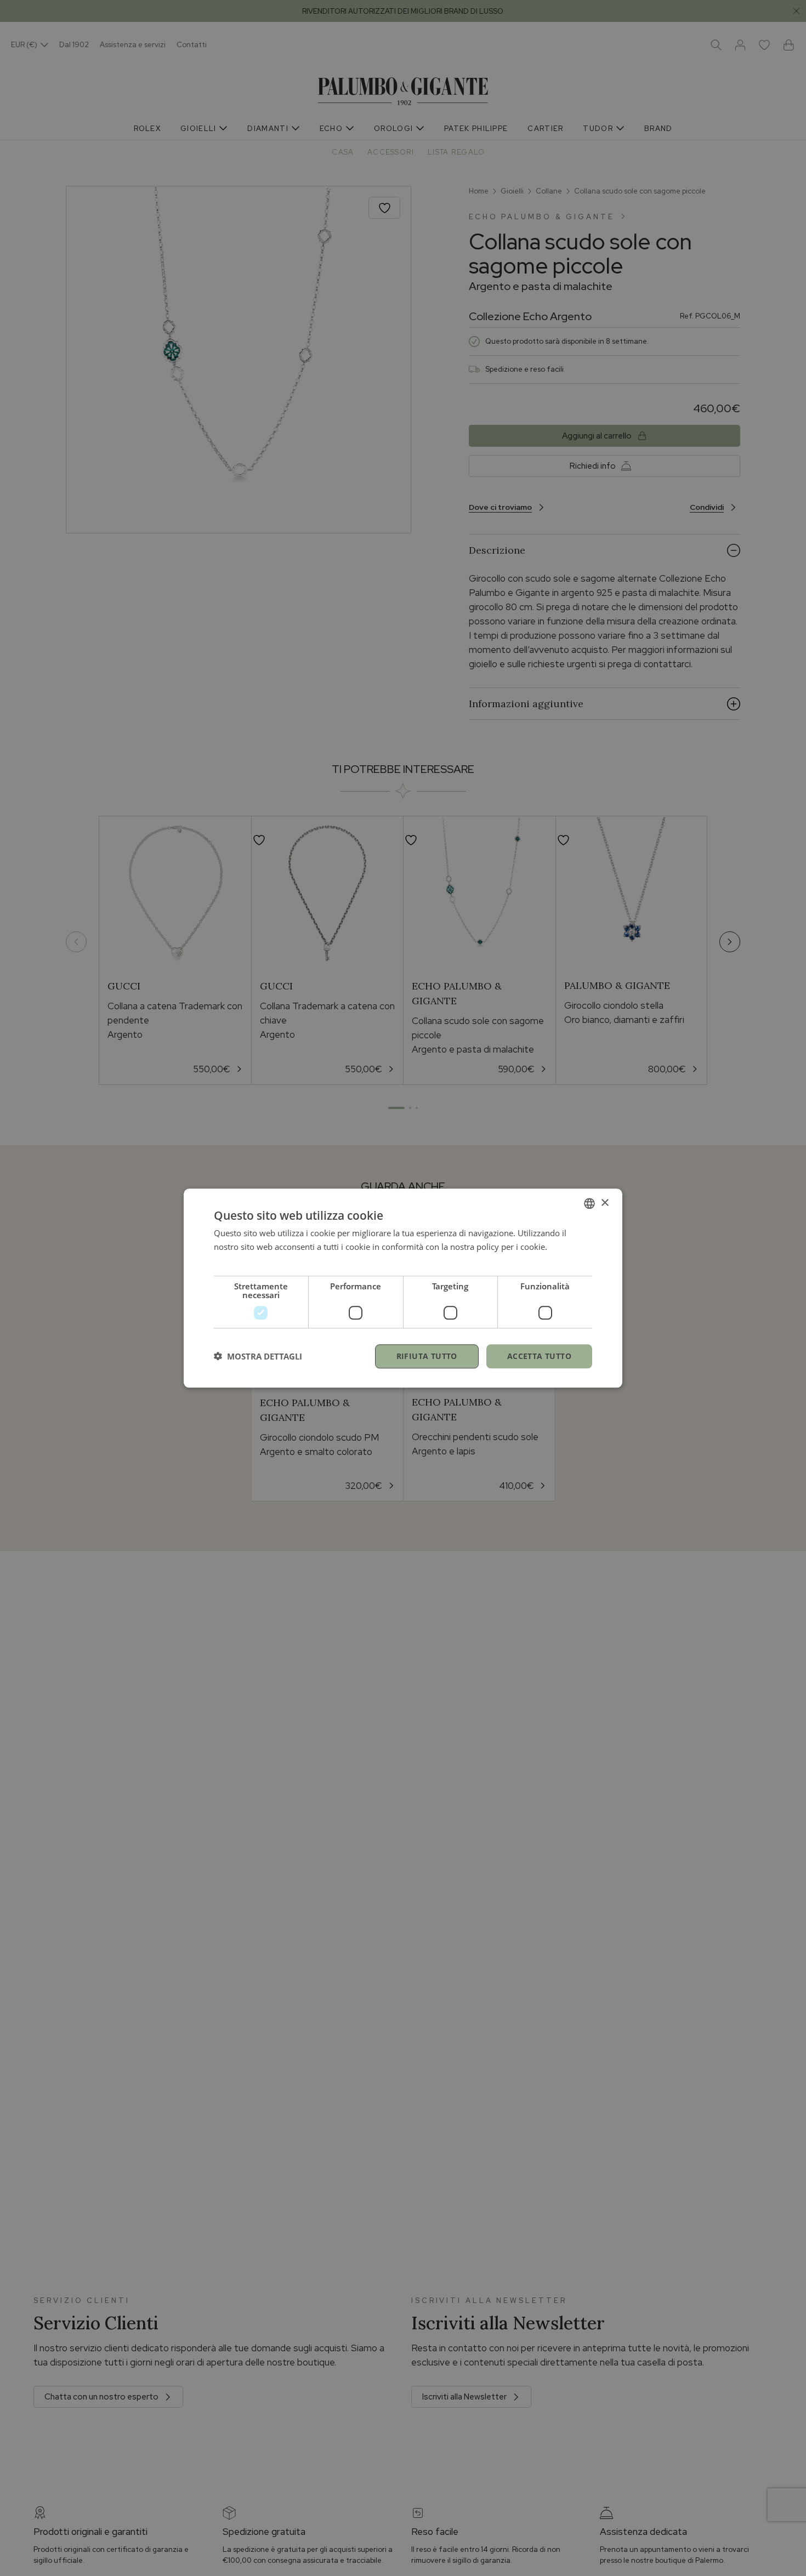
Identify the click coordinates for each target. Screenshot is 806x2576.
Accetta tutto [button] (539, 1355)
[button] (258, 1356)
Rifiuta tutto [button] (427, 1355)
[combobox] (589, 1203)
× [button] (604, 1202)
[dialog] (403, 1288)
